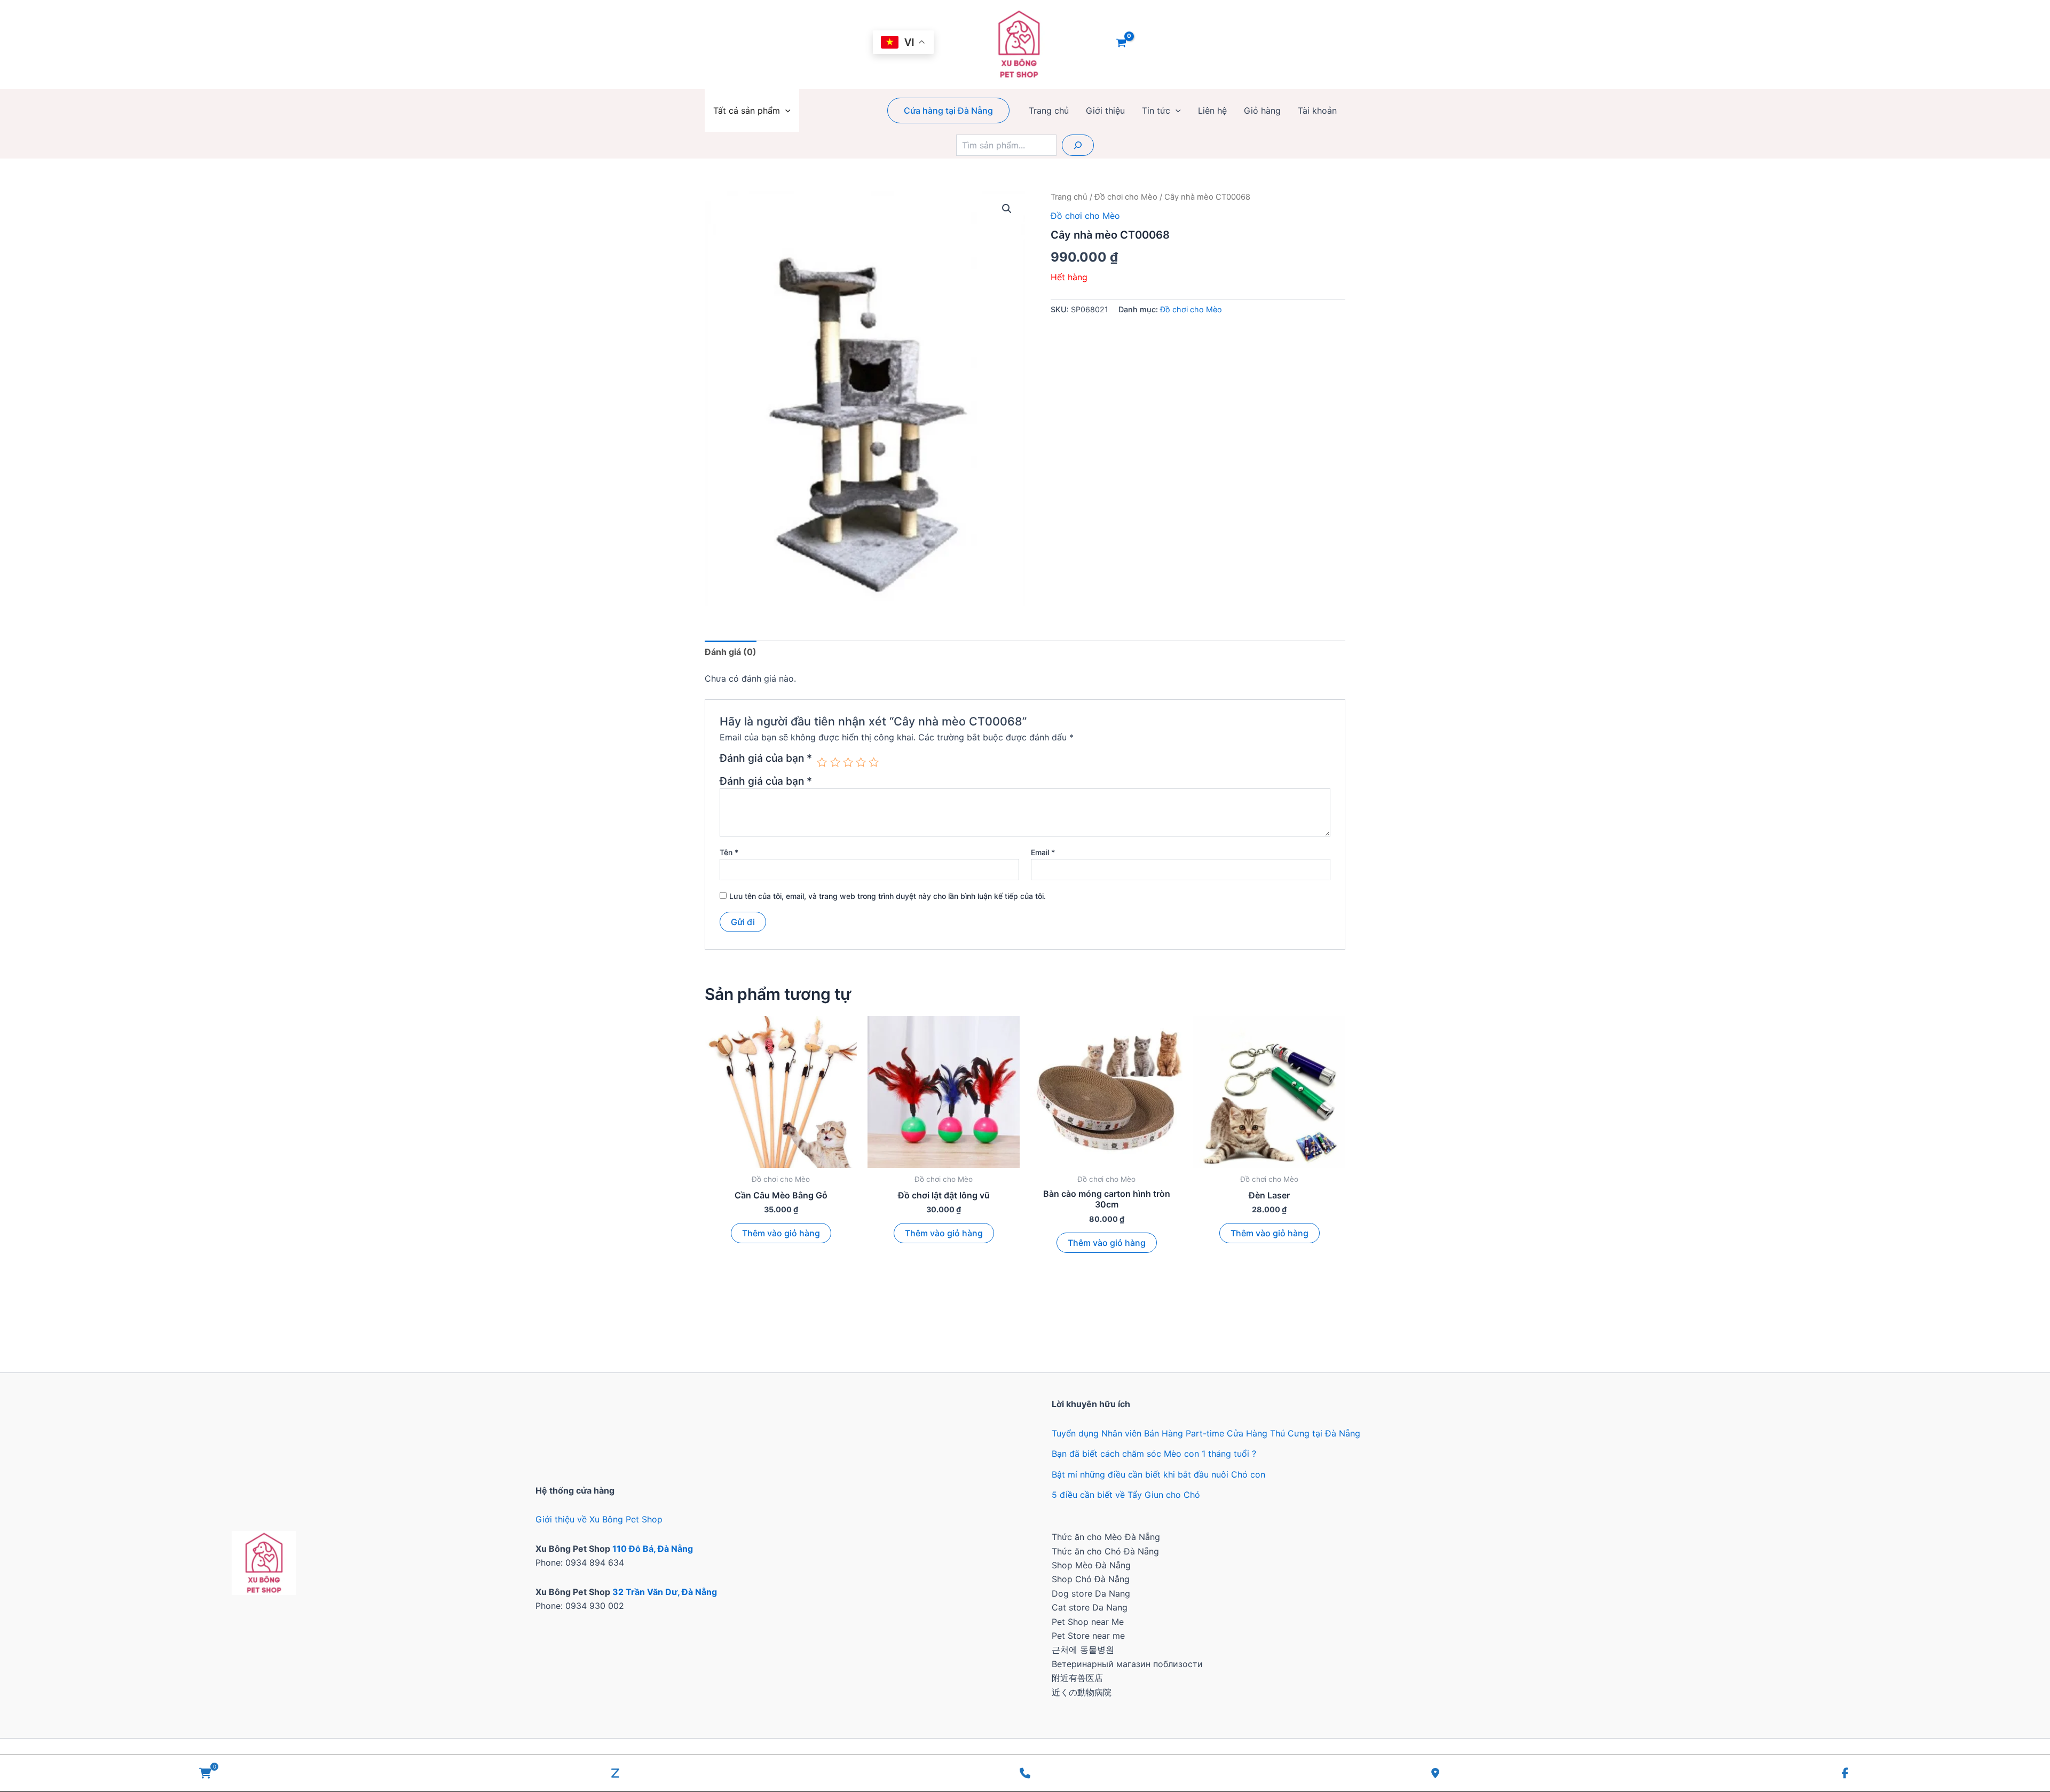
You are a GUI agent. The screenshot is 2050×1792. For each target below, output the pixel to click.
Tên (729, 852)
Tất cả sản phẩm (747, 110)
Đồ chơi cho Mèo (1126, 197)
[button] (785, 110)
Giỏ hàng (1262, 110)
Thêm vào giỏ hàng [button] (781, 1233)
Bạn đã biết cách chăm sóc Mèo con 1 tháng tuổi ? (1154, 1454)
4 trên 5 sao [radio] (861, 762)
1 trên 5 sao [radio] (822, 762)
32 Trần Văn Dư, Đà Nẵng (665, 1592)
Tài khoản (1317, 110)
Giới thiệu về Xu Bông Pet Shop (599, 1519)
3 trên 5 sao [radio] (848, 762)
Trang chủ (1049, 110)
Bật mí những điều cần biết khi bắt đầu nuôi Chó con (1158, 1474)
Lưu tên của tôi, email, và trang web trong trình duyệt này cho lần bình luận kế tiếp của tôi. (888, 896)
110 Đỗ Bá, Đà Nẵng (653, 1549)
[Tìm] (1078, 145)
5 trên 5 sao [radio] (874, 762)
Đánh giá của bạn (766, 759)
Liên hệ (1212, 110)
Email (1043, 852)
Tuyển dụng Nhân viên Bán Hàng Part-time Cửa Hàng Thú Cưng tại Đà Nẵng (1206, 1433)
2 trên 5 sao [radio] (835, 762)
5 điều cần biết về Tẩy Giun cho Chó (1126, 1495)
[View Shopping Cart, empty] (1121, 44)
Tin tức (1156, 110)
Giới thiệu (1105, 110)
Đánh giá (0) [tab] (731, 652)
